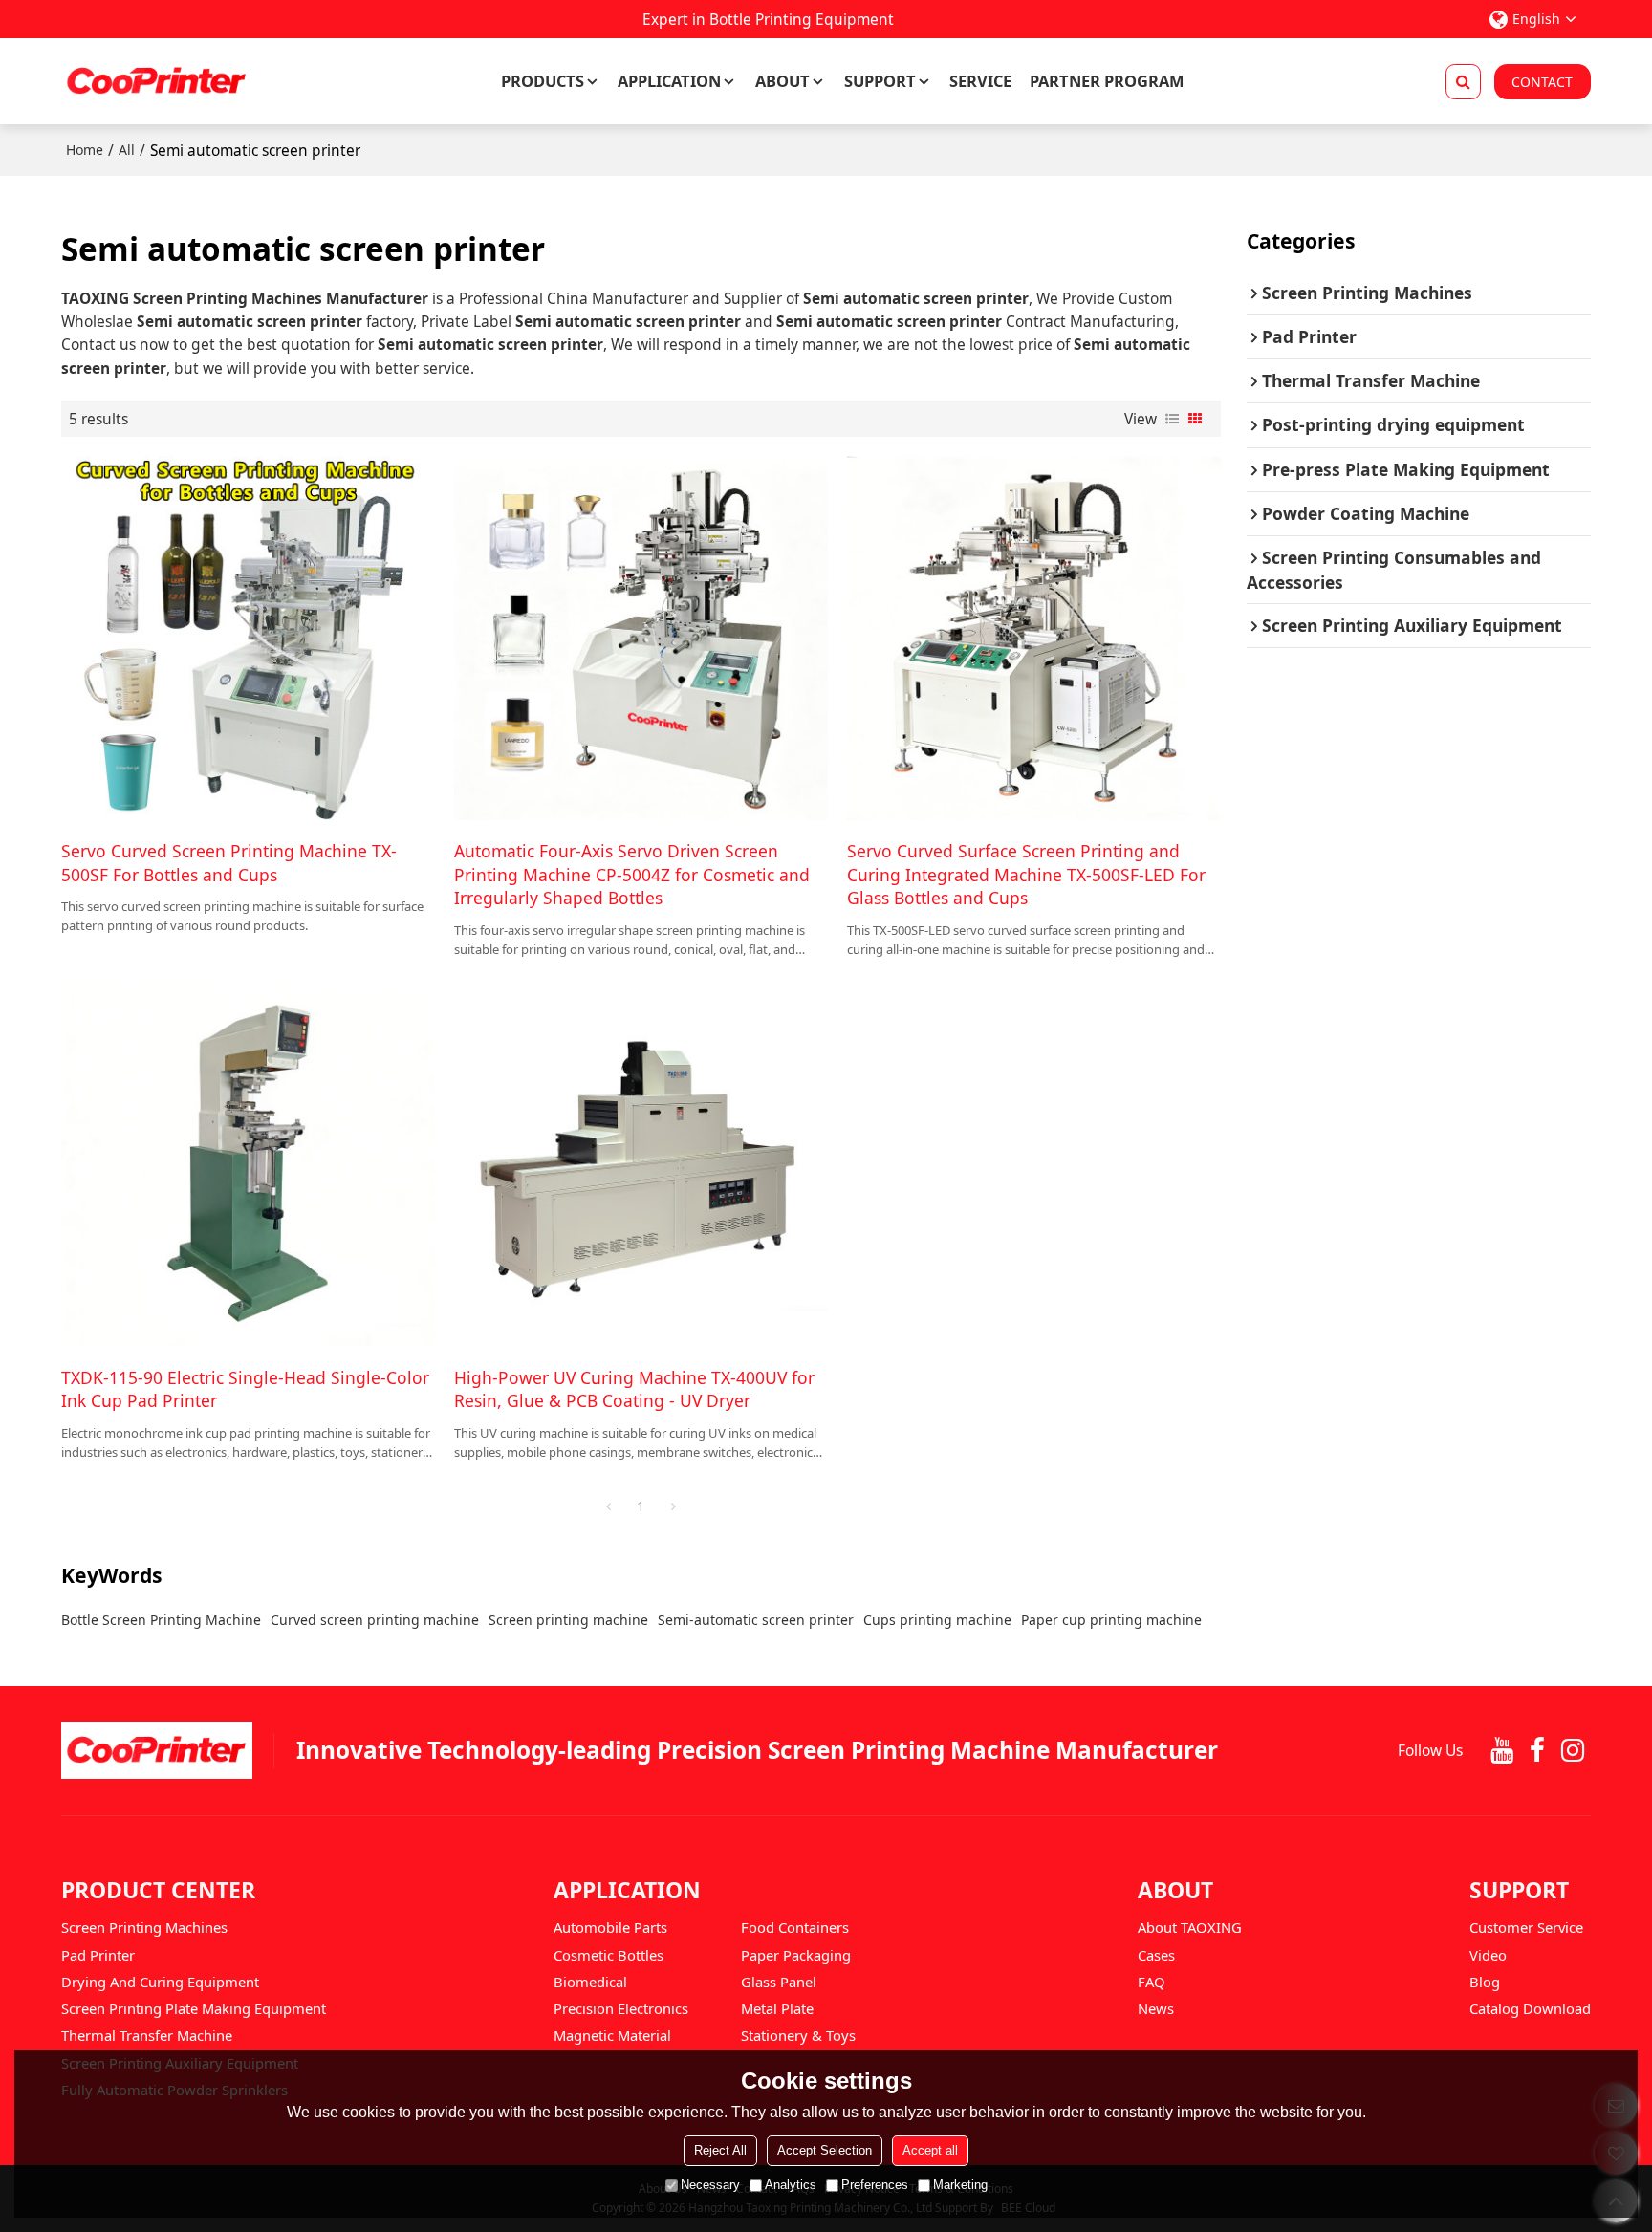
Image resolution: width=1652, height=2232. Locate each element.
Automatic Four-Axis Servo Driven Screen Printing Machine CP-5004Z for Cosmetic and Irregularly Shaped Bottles (632, 874)
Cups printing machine (937, 1620)
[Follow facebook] (1537, 1751)
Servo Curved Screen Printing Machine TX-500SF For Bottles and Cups (229, 862)
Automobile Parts (610, 1927)
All (127, 150)
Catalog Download (1530, 2008)
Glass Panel (779, 1982)
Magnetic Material (612, 2035)
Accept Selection (825, 2150)
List (1172, 419)
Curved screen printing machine (375, 1620)
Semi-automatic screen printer (756, 1620)
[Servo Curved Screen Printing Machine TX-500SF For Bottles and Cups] (248, 638)
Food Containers (795, 1927)
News (1156, 2008)
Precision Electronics (621, 2008)
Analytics (791, 2185)
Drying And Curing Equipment (160, 1982)
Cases (1156, 1955)
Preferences (875, 2185)
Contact (1542, 82)
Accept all (930, 2150)
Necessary (710, 2185)
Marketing (960, 2185)
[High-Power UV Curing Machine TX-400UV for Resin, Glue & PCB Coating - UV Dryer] (641, 1165)
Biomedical (590, 1982)
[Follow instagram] (1573, 1751)
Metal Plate (777, 2008)
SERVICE (980, 81)
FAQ (1152, 1982)
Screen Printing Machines (144, 1927)
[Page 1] (608, 1506)
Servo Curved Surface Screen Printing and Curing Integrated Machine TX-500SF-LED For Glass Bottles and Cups (1026, 874)
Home (85, 150)
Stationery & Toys (798, 2035)
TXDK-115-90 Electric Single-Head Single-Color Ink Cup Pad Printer (245, 1389)
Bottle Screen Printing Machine (161, 1620)
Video (1488, 1955)
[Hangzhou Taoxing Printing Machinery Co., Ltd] (157, 81)
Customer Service (1526, 1927)
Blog (1485, 1982)
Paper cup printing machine (1111, 1620)
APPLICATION (669, 81)
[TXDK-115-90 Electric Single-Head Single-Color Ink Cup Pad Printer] (248, 1165)
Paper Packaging (796, 1955)
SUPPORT (880, 81)
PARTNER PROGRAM (1107, 81)
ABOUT (783, 81)
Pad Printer (98, 1955)
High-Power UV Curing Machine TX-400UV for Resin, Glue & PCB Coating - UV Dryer (634, 1389)
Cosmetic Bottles (609, 1955)
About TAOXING (1190, 1927)
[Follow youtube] (1501, 1751)
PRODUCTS (543, 81)
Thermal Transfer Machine (147, 2035)
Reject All (720, 2150)
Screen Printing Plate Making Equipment (194, 2008)
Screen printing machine (568, 1620)
